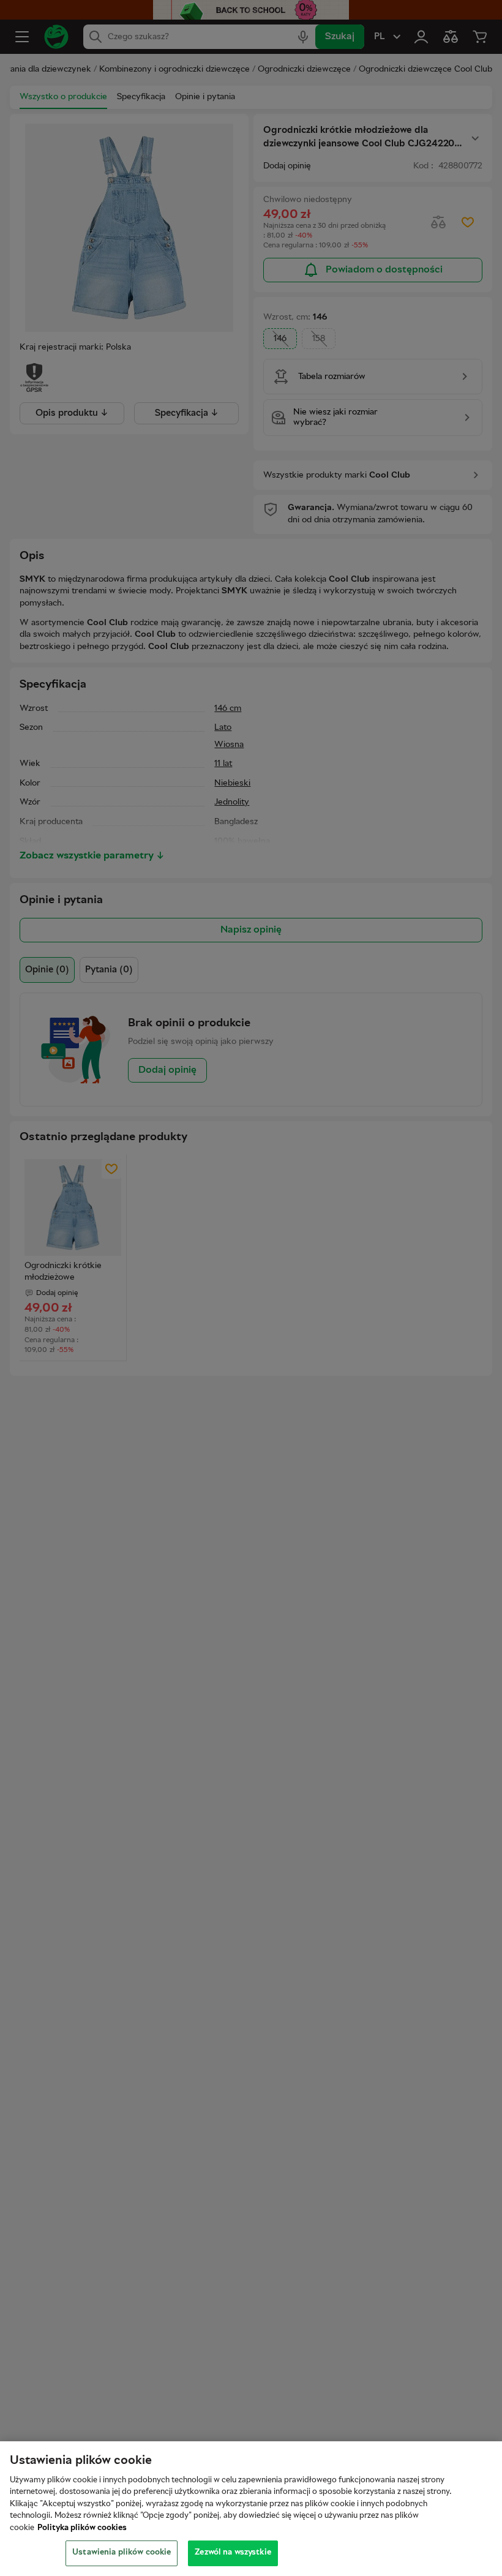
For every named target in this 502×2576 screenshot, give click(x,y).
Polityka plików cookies (82, 2528)
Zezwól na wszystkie (233, 2553)
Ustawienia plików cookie (122, 2553)
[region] (251, 2509)
